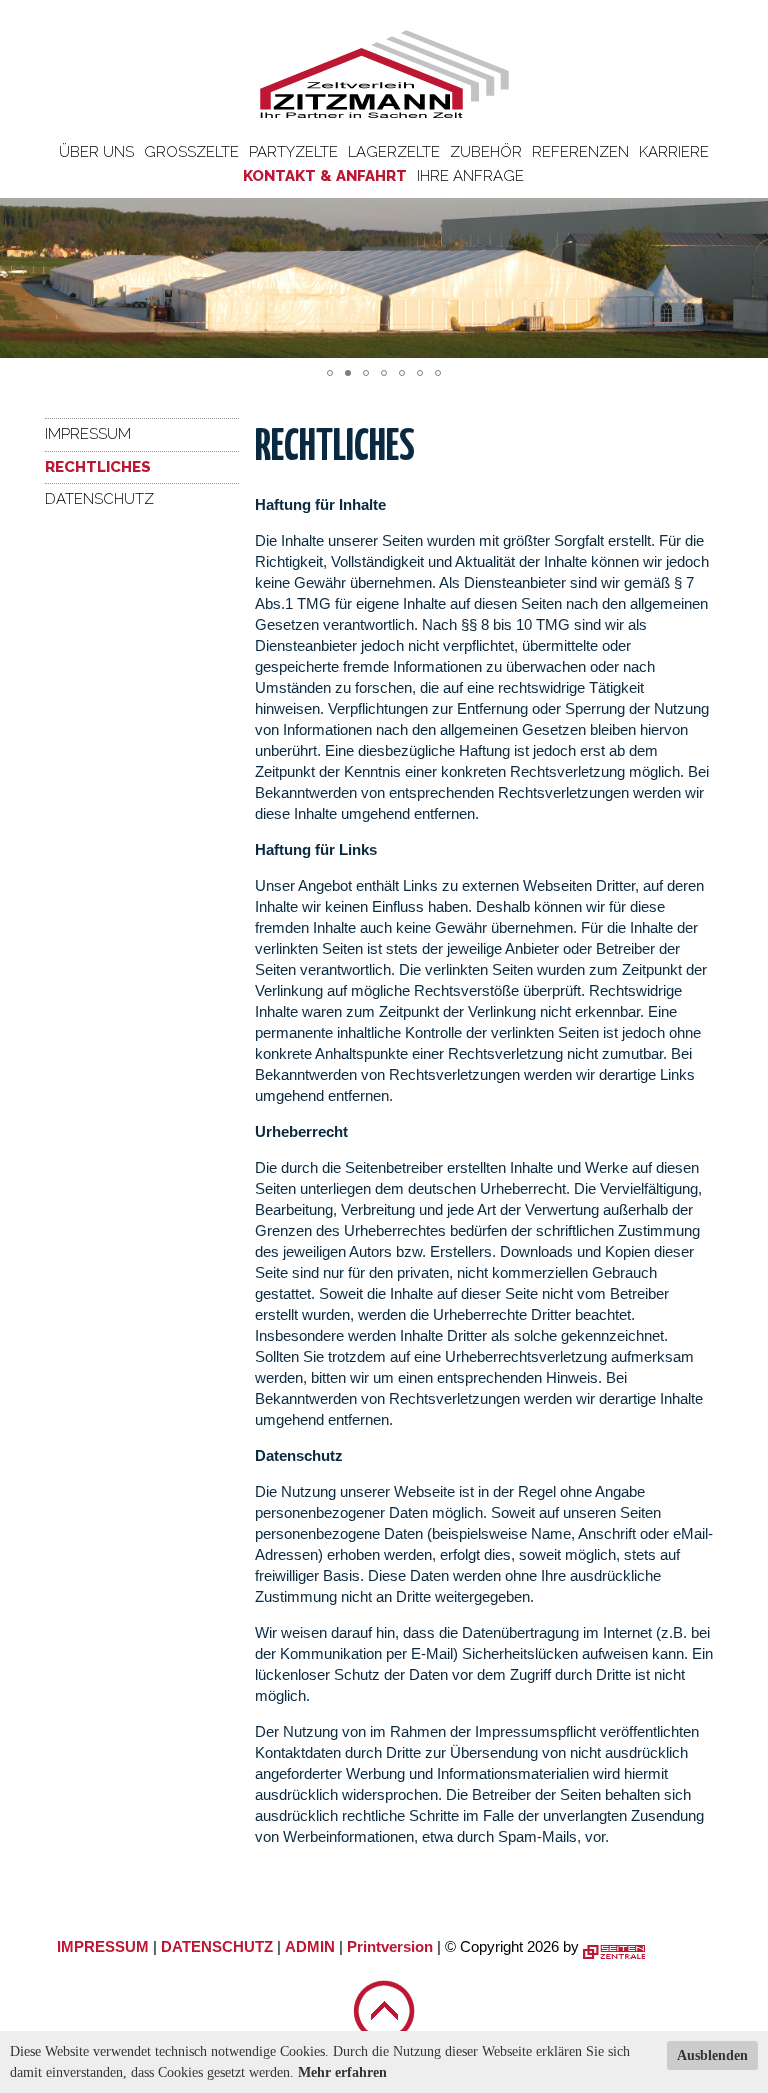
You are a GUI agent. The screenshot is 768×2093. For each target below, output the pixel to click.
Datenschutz (99, 499)
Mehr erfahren (342, 2072)
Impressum (88, 434)
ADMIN (310, 1946)
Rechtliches (98, 467)
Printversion (390, 1946)
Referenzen (580, 152)
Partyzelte (293, 152)
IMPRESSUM (103, 1946)
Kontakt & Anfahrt (325, 176)
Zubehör (486, 152)
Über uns (96, 152)
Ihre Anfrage (470, 176)
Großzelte (191, 152)
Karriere (674, 152)
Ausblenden (712, 2055)
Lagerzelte (394, 152)
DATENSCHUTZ (217, 1946)
